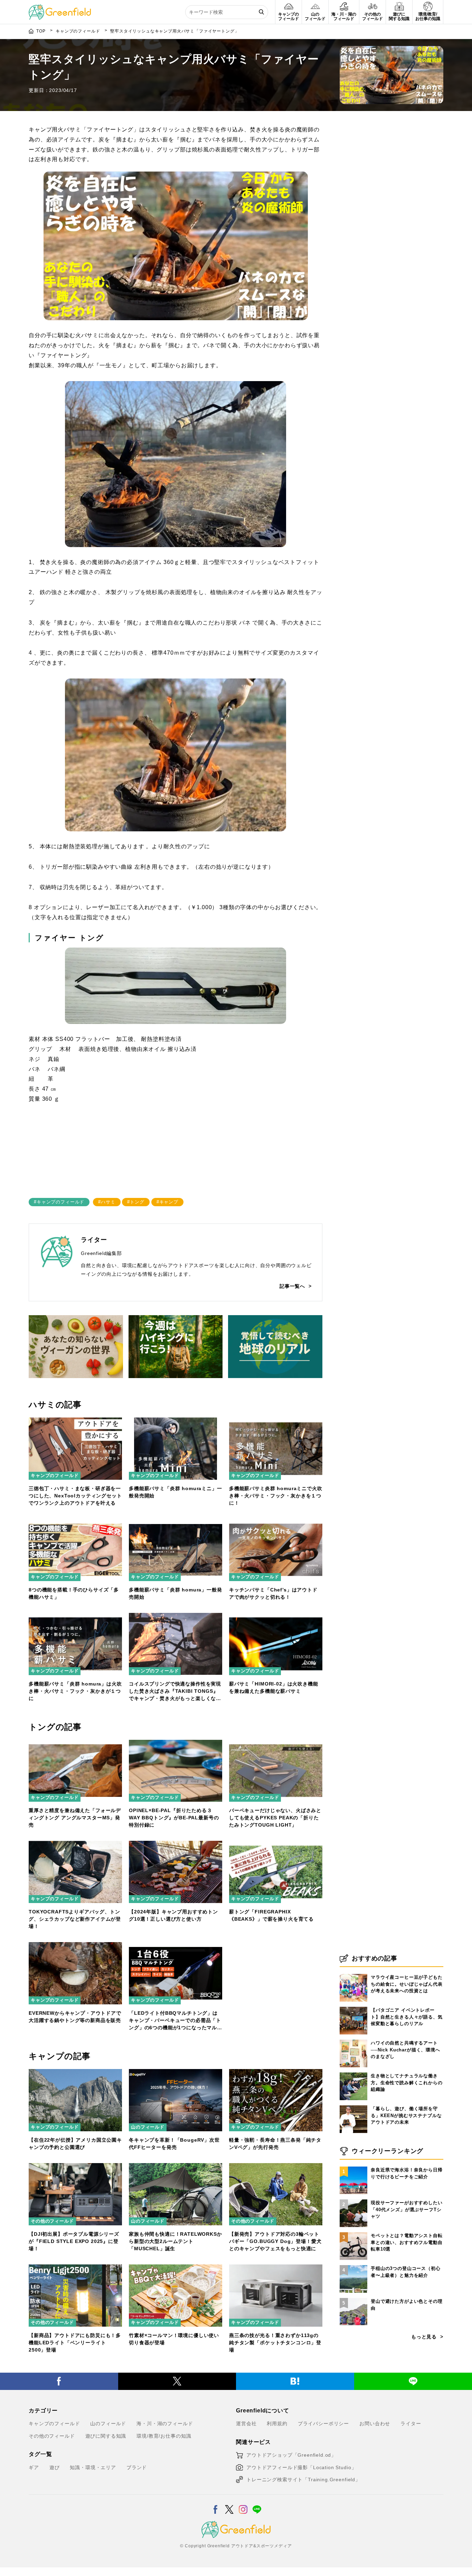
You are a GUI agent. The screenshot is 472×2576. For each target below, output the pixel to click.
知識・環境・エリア (93, 2467)
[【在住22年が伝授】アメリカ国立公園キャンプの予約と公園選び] (75, 2073)
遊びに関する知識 (106, 2436)
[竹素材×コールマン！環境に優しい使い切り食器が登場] (176, 2269)
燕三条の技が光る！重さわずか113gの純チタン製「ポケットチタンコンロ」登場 (275, 2343)
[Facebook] (59, 2381)
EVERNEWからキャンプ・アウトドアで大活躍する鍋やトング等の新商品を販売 (75, 2017)
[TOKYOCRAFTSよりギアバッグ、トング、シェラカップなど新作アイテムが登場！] (75, 1845)
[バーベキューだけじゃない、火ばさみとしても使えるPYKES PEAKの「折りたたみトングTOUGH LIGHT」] (276, 1744)
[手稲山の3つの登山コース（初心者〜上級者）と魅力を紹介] (353, 2265)
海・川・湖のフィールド (165, 2423)
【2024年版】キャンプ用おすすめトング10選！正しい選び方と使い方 (173, 1915)
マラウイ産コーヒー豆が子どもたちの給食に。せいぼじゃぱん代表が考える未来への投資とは (407, 1984)
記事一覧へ (292, 1286)
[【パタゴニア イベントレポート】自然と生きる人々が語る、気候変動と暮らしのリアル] (353, 2007)
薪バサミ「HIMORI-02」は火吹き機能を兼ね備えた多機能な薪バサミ (274, 1687)
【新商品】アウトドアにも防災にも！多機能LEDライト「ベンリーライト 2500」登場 (75, 2343)
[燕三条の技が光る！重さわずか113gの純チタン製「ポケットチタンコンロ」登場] (276, 2269)
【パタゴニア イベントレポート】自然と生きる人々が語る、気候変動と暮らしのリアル (407, 2017)
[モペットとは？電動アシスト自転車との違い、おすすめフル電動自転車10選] (353, 2232)
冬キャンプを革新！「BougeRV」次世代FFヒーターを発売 (174, 2144)
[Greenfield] (60, 8)
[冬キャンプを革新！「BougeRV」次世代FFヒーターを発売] (176, 2073)
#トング (136, 1202)
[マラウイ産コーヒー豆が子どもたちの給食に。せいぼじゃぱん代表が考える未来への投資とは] (353, 1974)
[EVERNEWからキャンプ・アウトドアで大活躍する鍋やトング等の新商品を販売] (75, 1946)
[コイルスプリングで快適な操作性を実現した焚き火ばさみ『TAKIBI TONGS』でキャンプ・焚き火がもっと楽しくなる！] (176, 1617)
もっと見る (424, 2337)
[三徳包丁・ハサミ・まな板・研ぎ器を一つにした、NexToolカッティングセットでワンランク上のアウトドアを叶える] (75, 1422)
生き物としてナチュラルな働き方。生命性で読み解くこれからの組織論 (407, 2083)
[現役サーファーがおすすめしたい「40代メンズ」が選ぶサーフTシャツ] (353, 2199)
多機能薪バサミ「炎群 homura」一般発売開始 (176, 1593)
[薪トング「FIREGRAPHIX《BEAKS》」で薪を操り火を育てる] (276, 1845)
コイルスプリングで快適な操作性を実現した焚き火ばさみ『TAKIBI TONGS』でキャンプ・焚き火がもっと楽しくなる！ (175, 1692)
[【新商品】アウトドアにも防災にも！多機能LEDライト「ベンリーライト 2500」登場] (75, 2269)
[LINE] (257, 2505)
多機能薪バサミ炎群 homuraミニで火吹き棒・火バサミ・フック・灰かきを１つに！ (276, 1496)
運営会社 (246, 2423)
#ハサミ (107, 1202)
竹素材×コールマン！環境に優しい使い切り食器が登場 (174, 2339)
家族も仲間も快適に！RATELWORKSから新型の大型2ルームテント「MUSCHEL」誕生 (176, 2241)
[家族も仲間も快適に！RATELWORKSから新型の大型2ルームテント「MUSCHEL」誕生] (176, 2167)
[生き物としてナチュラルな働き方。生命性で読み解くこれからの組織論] (353, 2072)
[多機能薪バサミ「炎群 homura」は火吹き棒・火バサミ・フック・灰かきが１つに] (75, 1617)
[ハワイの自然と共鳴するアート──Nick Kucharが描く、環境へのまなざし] (353, 2040)
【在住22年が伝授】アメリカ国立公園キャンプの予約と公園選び (75, 2144)
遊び (55, 2467)
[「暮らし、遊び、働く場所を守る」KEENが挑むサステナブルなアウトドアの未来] (353, 2105)
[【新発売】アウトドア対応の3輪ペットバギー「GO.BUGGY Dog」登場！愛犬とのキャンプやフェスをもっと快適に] (276, 2167)
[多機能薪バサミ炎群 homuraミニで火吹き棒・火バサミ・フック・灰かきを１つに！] (276, 1422)
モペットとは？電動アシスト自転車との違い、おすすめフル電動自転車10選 (407, 2242)
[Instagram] (243, 2505)
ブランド (137, 2467)
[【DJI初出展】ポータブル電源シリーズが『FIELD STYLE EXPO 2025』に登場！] (75, 2167)
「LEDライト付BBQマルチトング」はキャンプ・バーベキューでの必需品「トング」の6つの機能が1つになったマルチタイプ (176, 2021)
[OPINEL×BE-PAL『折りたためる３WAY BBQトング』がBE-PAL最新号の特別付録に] (176, 1744)
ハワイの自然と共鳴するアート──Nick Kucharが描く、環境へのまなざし (405, 2050)
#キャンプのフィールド (59, 1202)
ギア (34, 2467)
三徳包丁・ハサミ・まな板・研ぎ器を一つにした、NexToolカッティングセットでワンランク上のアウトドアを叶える (75, 1496)
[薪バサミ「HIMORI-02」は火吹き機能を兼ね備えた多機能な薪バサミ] (276, 1617)
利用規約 (277, 2423)
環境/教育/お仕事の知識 (164, 2436)
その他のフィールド (52, 2221)
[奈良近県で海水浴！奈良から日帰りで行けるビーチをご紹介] (353, 2167)
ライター (411, 2423)
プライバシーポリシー (323, 2423)
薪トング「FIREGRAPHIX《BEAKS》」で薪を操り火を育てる (271, 1915)
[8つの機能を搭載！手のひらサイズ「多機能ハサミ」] (75, 1523)
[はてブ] (295, 2381)
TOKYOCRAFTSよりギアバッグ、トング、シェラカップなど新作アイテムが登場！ (75, 1919)
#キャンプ (167, 1202)
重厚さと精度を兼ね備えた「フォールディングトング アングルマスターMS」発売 (75, 1818)
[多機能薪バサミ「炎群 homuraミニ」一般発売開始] (176, 1422)
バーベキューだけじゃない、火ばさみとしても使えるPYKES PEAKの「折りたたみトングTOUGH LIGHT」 (275, 1818)
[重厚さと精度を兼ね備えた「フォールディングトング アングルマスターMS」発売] (75, 1744)
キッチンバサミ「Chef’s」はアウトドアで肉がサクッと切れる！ (273, 1593)
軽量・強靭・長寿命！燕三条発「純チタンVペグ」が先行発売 (275, 2144)
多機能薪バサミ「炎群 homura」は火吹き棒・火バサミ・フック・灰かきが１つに (75, 1691)
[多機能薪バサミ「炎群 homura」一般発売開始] (176, 1523)
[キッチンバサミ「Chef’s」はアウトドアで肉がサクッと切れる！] (276, 1523)
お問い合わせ (375, 2423)
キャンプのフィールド (55, 1475)
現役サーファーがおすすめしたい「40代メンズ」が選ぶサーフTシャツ (407, 2209)
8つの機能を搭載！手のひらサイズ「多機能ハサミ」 (74, 1593)
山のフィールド (148, 2127)
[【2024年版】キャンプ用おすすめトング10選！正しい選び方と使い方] (176, 1845)
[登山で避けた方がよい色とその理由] (353, 2298)
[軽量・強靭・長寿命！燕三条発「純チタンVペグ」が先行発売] (276, 2073)
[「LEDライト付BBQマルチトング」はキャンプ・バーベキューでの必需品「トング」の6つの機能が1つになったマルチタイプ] (176, 1946)
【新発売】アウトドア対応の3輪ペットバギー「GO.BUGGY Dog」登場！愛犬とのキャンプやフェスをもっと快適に (275, 2241)
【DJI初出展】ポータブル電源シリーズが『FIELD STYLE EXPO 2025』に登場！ (74, 2241)
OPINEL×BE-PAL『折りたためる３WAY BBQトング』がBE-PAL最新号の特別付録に (174, 1818)
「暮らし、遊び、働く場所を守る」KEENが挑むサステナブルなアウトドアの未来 (406, 2115)
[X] (177, 2381)
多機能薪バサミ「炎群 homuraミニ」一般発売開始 (176, 1492)
